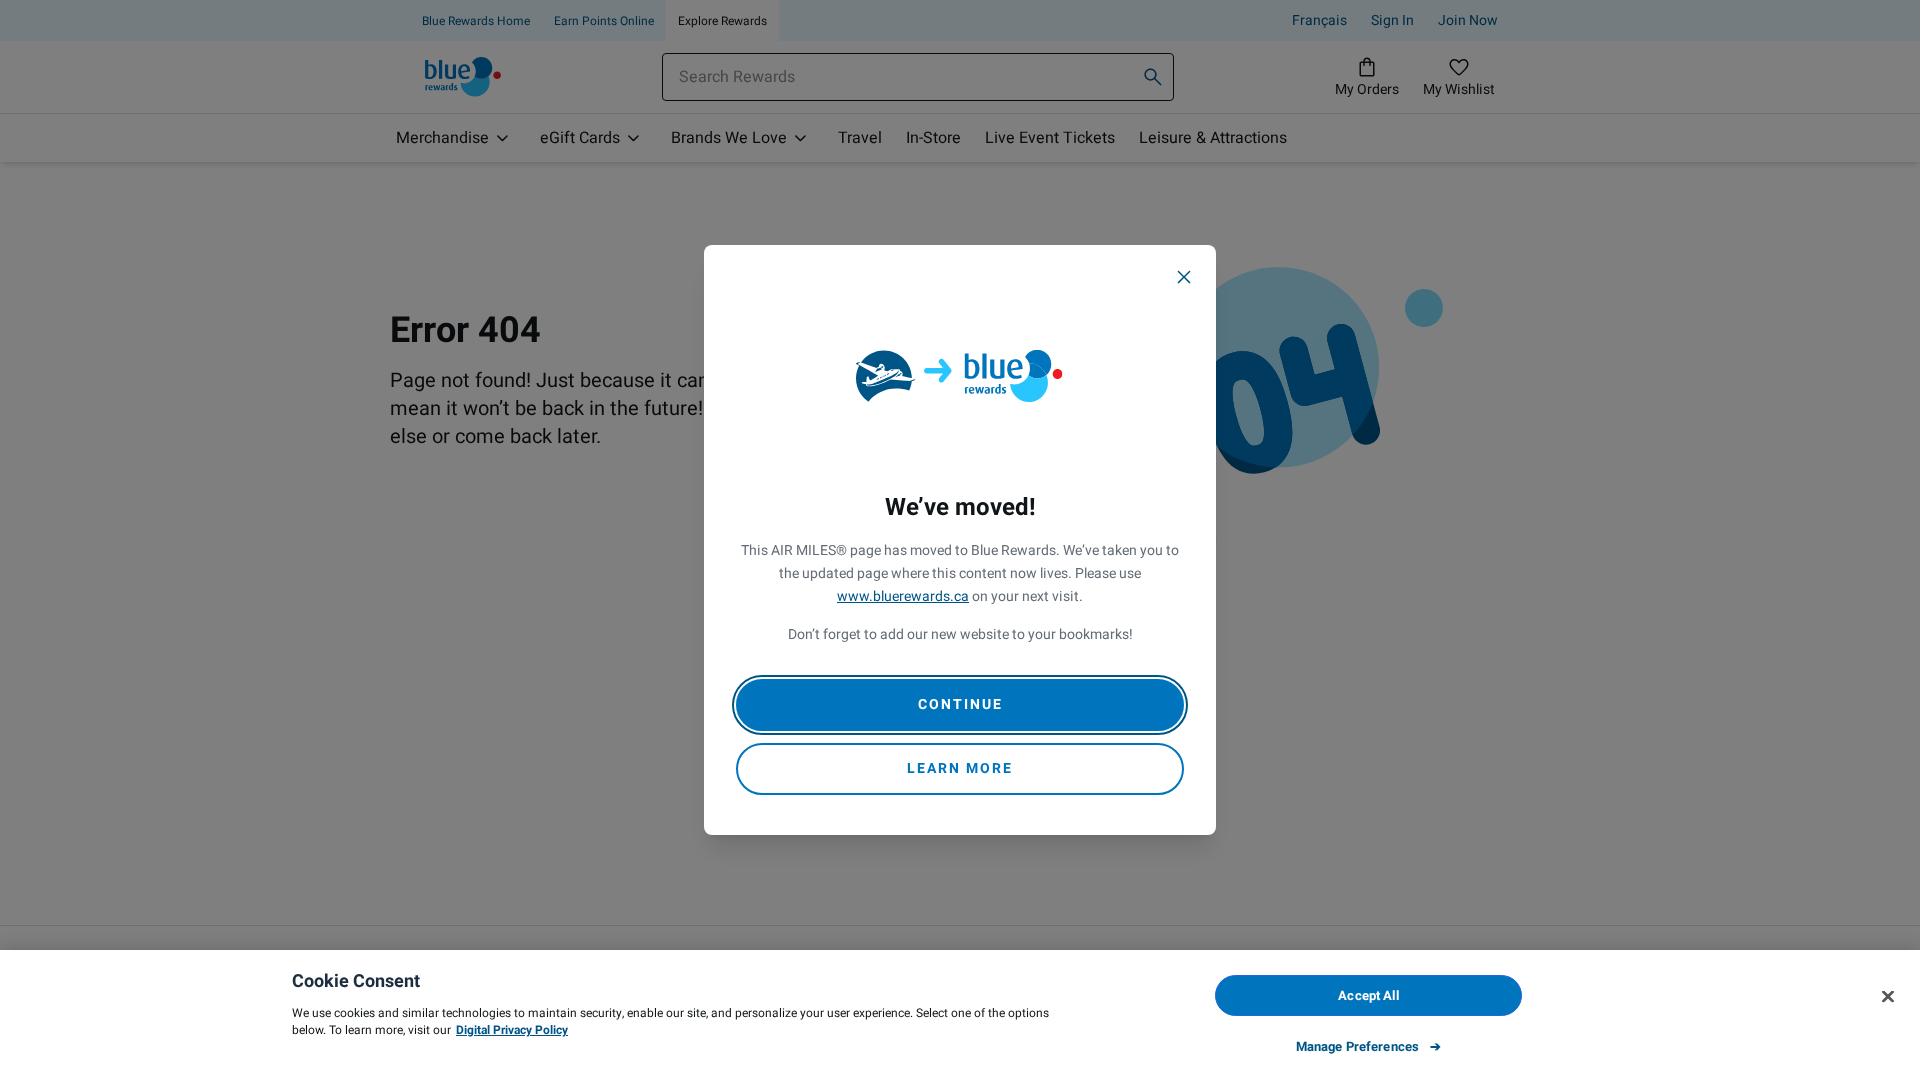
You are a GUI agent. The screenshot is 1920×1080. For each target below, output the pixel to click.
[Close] (1184, 277)
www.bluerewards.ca (903, 596)
